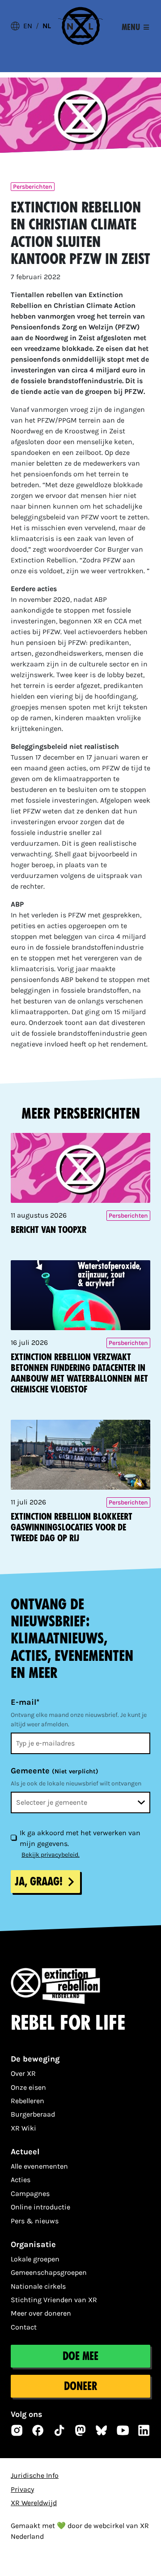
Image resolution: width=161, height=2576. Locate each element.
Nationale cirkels (38, 2286)
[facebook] (38, 2430)
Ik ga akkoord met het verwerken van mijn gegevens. (80, 1838)
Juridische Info (35, 2475)
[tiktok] (59, 2430)
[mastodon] (80, 2430)
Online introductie (40, 2207)
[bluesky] (102, 2430)
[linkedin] (144, 2430)
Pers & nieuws (35, 2221)
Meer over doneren (41, 2313)
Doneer (80, 2386)
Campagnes (30, 2193)
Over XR (23, 2073)
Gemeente (55, 1771)
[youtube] (123, 2430)
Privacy (22, 2489)
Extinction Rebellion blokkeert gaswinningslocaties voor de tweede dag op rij (72, 1527)
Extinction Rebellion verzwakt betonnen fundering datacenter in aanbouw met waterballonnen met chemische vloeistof (79, 1373)
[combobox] (80, 1802)
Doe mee (80, 2356)
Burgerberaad (33, 2114)
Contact (24, 2327)
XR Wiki (23, 2128)
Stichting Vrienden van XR (54, 2300)
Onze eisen (28, 2087)
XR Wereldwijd (34, 2503)
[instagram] (17, 2430)
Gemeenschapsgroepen (49, 2272)
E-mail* (25, 1702)
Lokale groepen (35, 2259)
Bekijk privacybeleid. (51, 1855)
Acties (21, 2180)
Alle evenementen (39, 2166)
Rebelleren (28, 2101)
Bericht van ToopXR (49, 1230)
